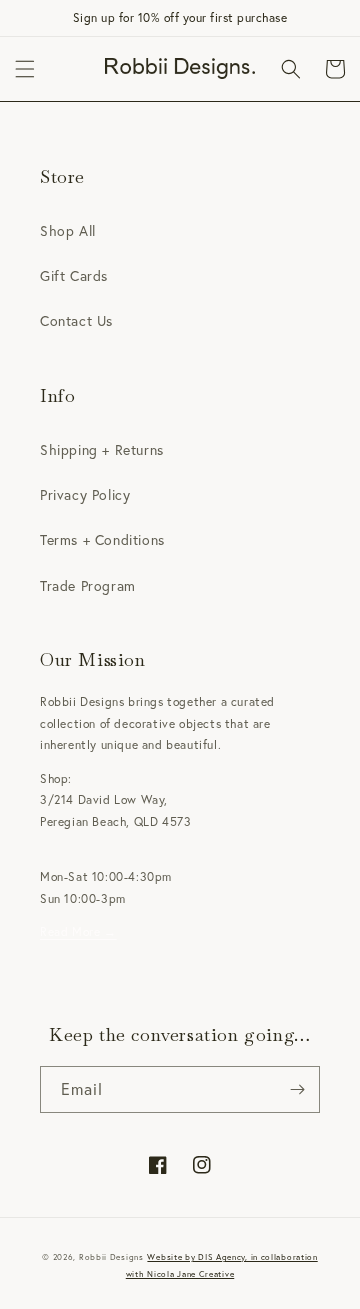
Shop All (68, 230)
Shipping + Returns (102, 449)
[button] (25, 69)
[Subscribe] (297, 1089)
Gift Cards (74, 275)
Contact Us (76, 320)
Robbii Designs (111, 1256)
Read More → (78, 931)
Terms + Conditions (102, 539)
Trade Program (88, 585)
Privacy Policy (85, 494)
